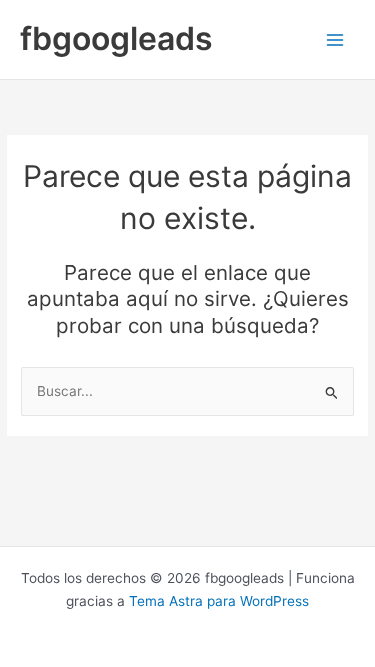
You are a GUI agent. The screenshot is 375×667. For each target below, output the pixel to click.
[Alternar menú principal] (335, 39)
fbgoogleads (116, 38)
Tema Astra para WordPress (219, 601)
